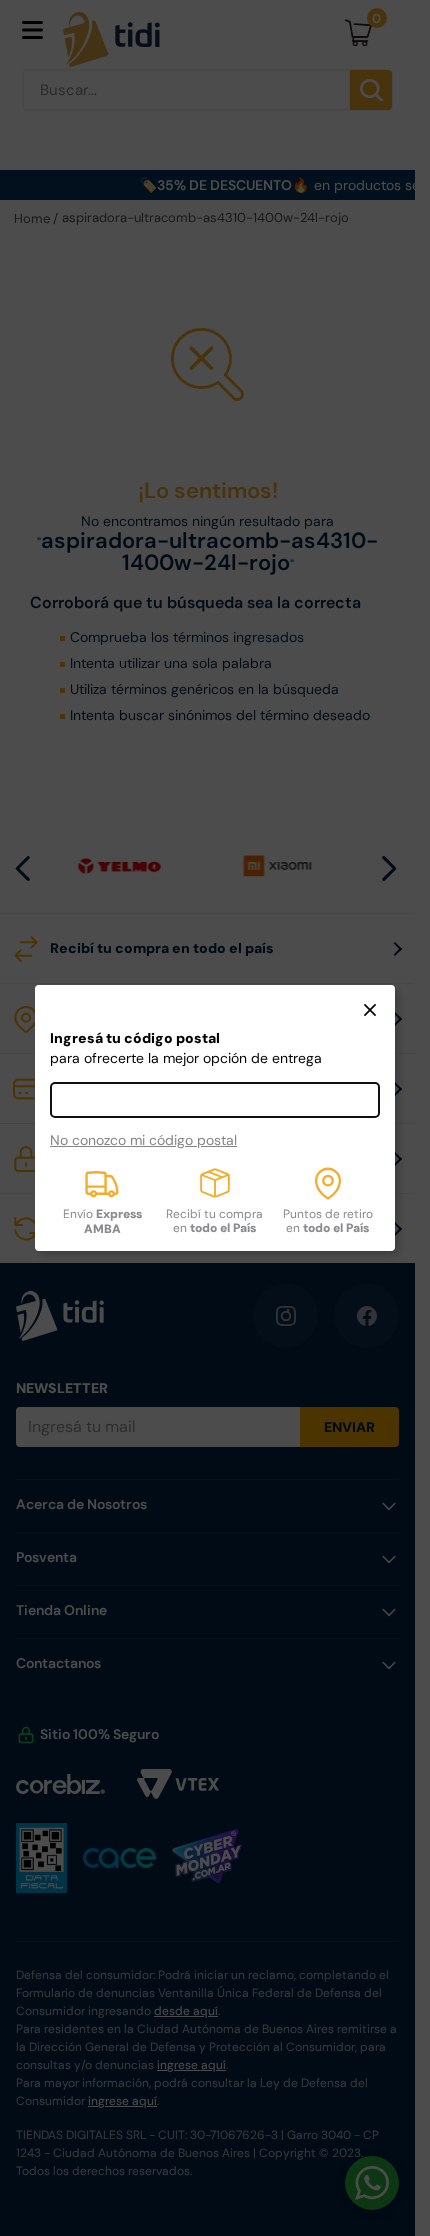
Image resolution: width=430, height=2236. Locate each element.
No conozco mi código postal (143, 1140)
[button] (370, 1012)
